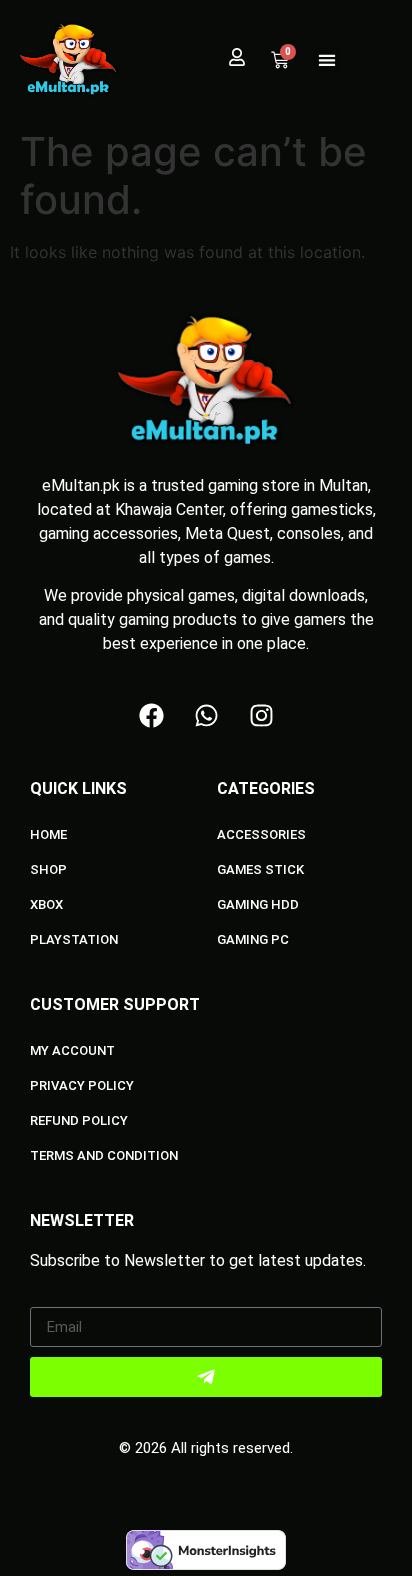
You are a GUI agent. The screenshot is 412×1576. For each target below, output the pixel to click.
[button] (327, 60)
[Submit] (206, 1377)
